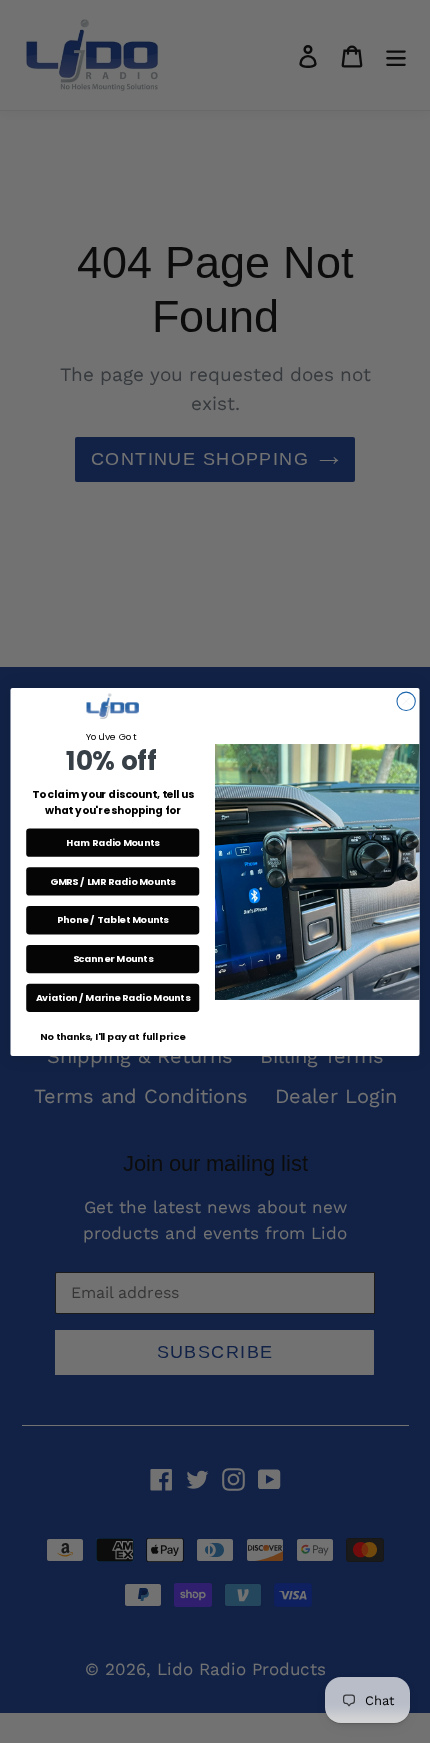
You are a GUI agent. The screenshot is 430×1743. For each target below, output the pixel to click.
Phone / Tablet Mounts (113, 919)
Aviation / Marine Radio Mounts (113, 997)
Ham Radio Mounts (112, 841)
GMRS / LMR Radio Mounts (113, 880)
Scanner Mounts (113, 958)
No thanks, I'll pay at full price (112, 1035)
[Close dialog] (406, 701)
